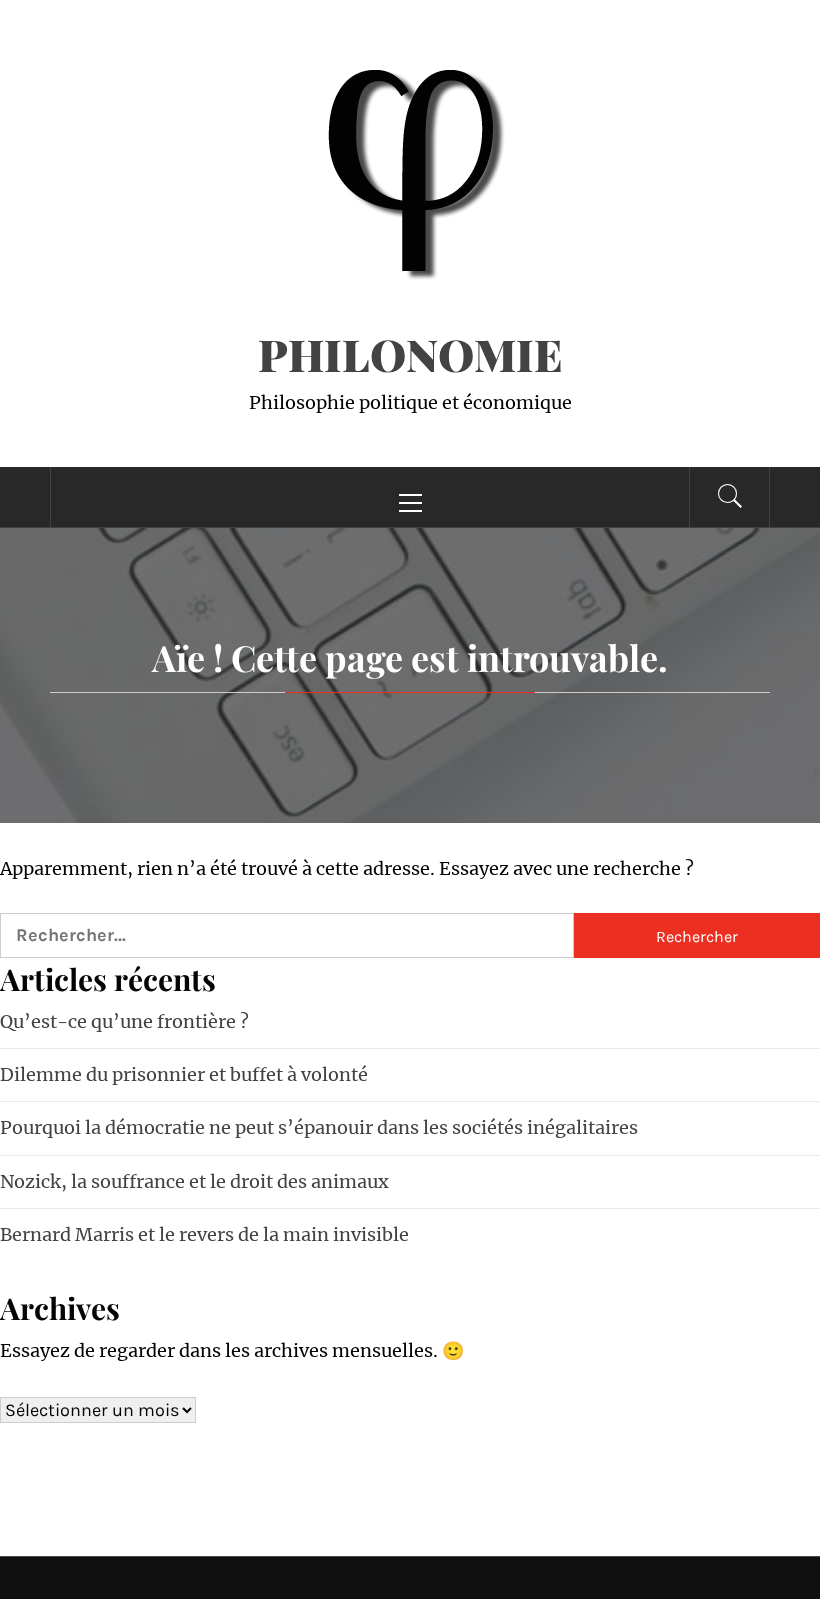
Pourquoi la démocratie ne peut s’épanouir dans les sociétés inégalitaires (319, 1127)
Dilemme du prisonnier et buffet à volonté (184, 1074)
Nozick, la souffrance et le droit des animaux (194, 1181)
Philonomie (410, 353)
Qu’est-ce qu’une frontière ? (124, 1021)
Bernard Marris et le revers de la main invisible (204, 1234)
